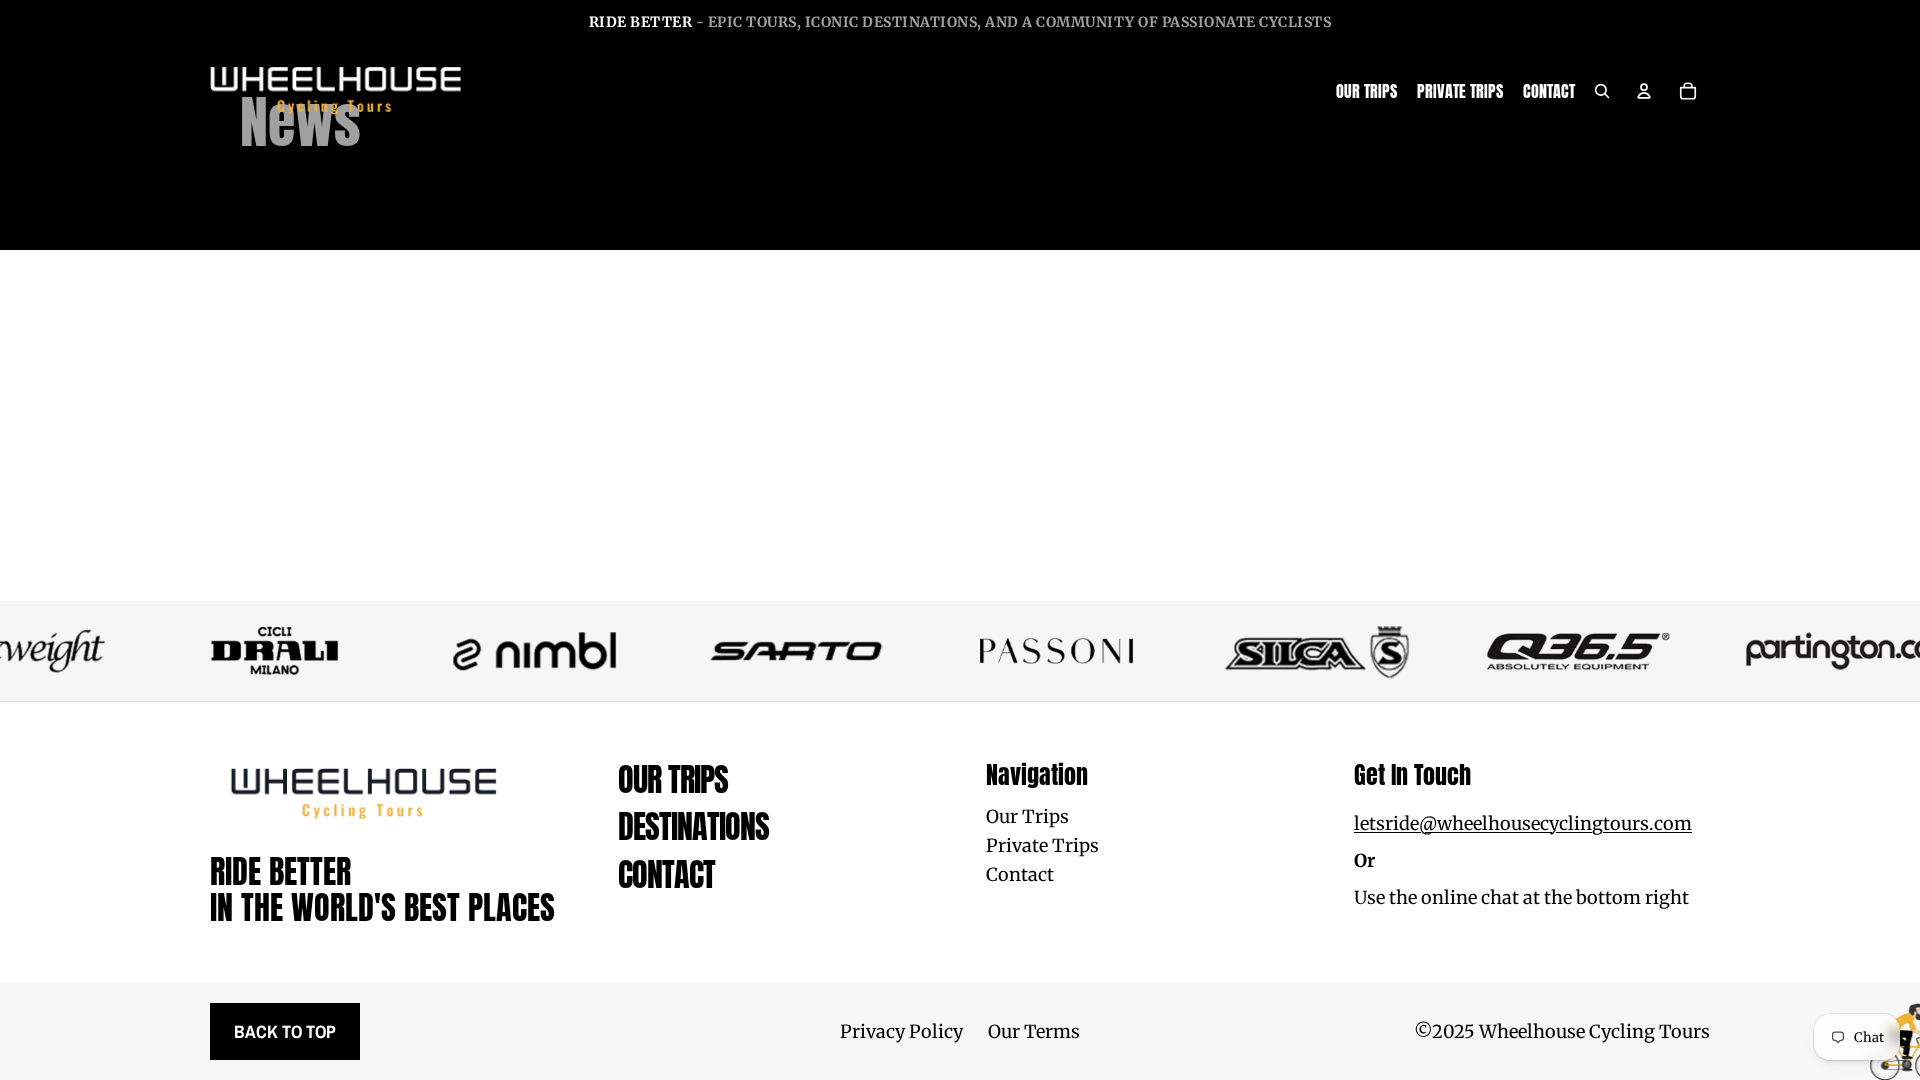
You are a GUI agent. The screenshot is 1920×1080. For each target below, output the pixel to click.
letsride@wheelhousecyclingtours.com (1523, 823)
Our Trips (673, 779)
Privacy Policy (901, 1031)
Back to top (285, 1031)
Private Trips (1042, 845)
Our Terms (1034, 1031)
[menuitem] (1366, 91)
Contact (666, 874)
